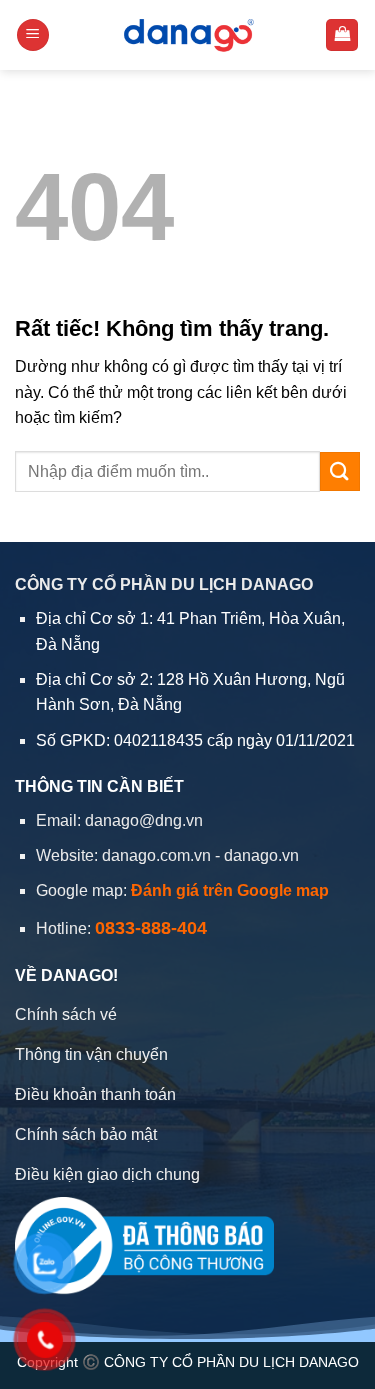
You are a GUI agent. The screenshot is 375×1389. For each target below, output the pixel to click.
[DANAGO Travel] (187, 35)
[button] (33, 35)
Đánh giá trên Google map (230, 890)
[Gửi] (340, 471)
